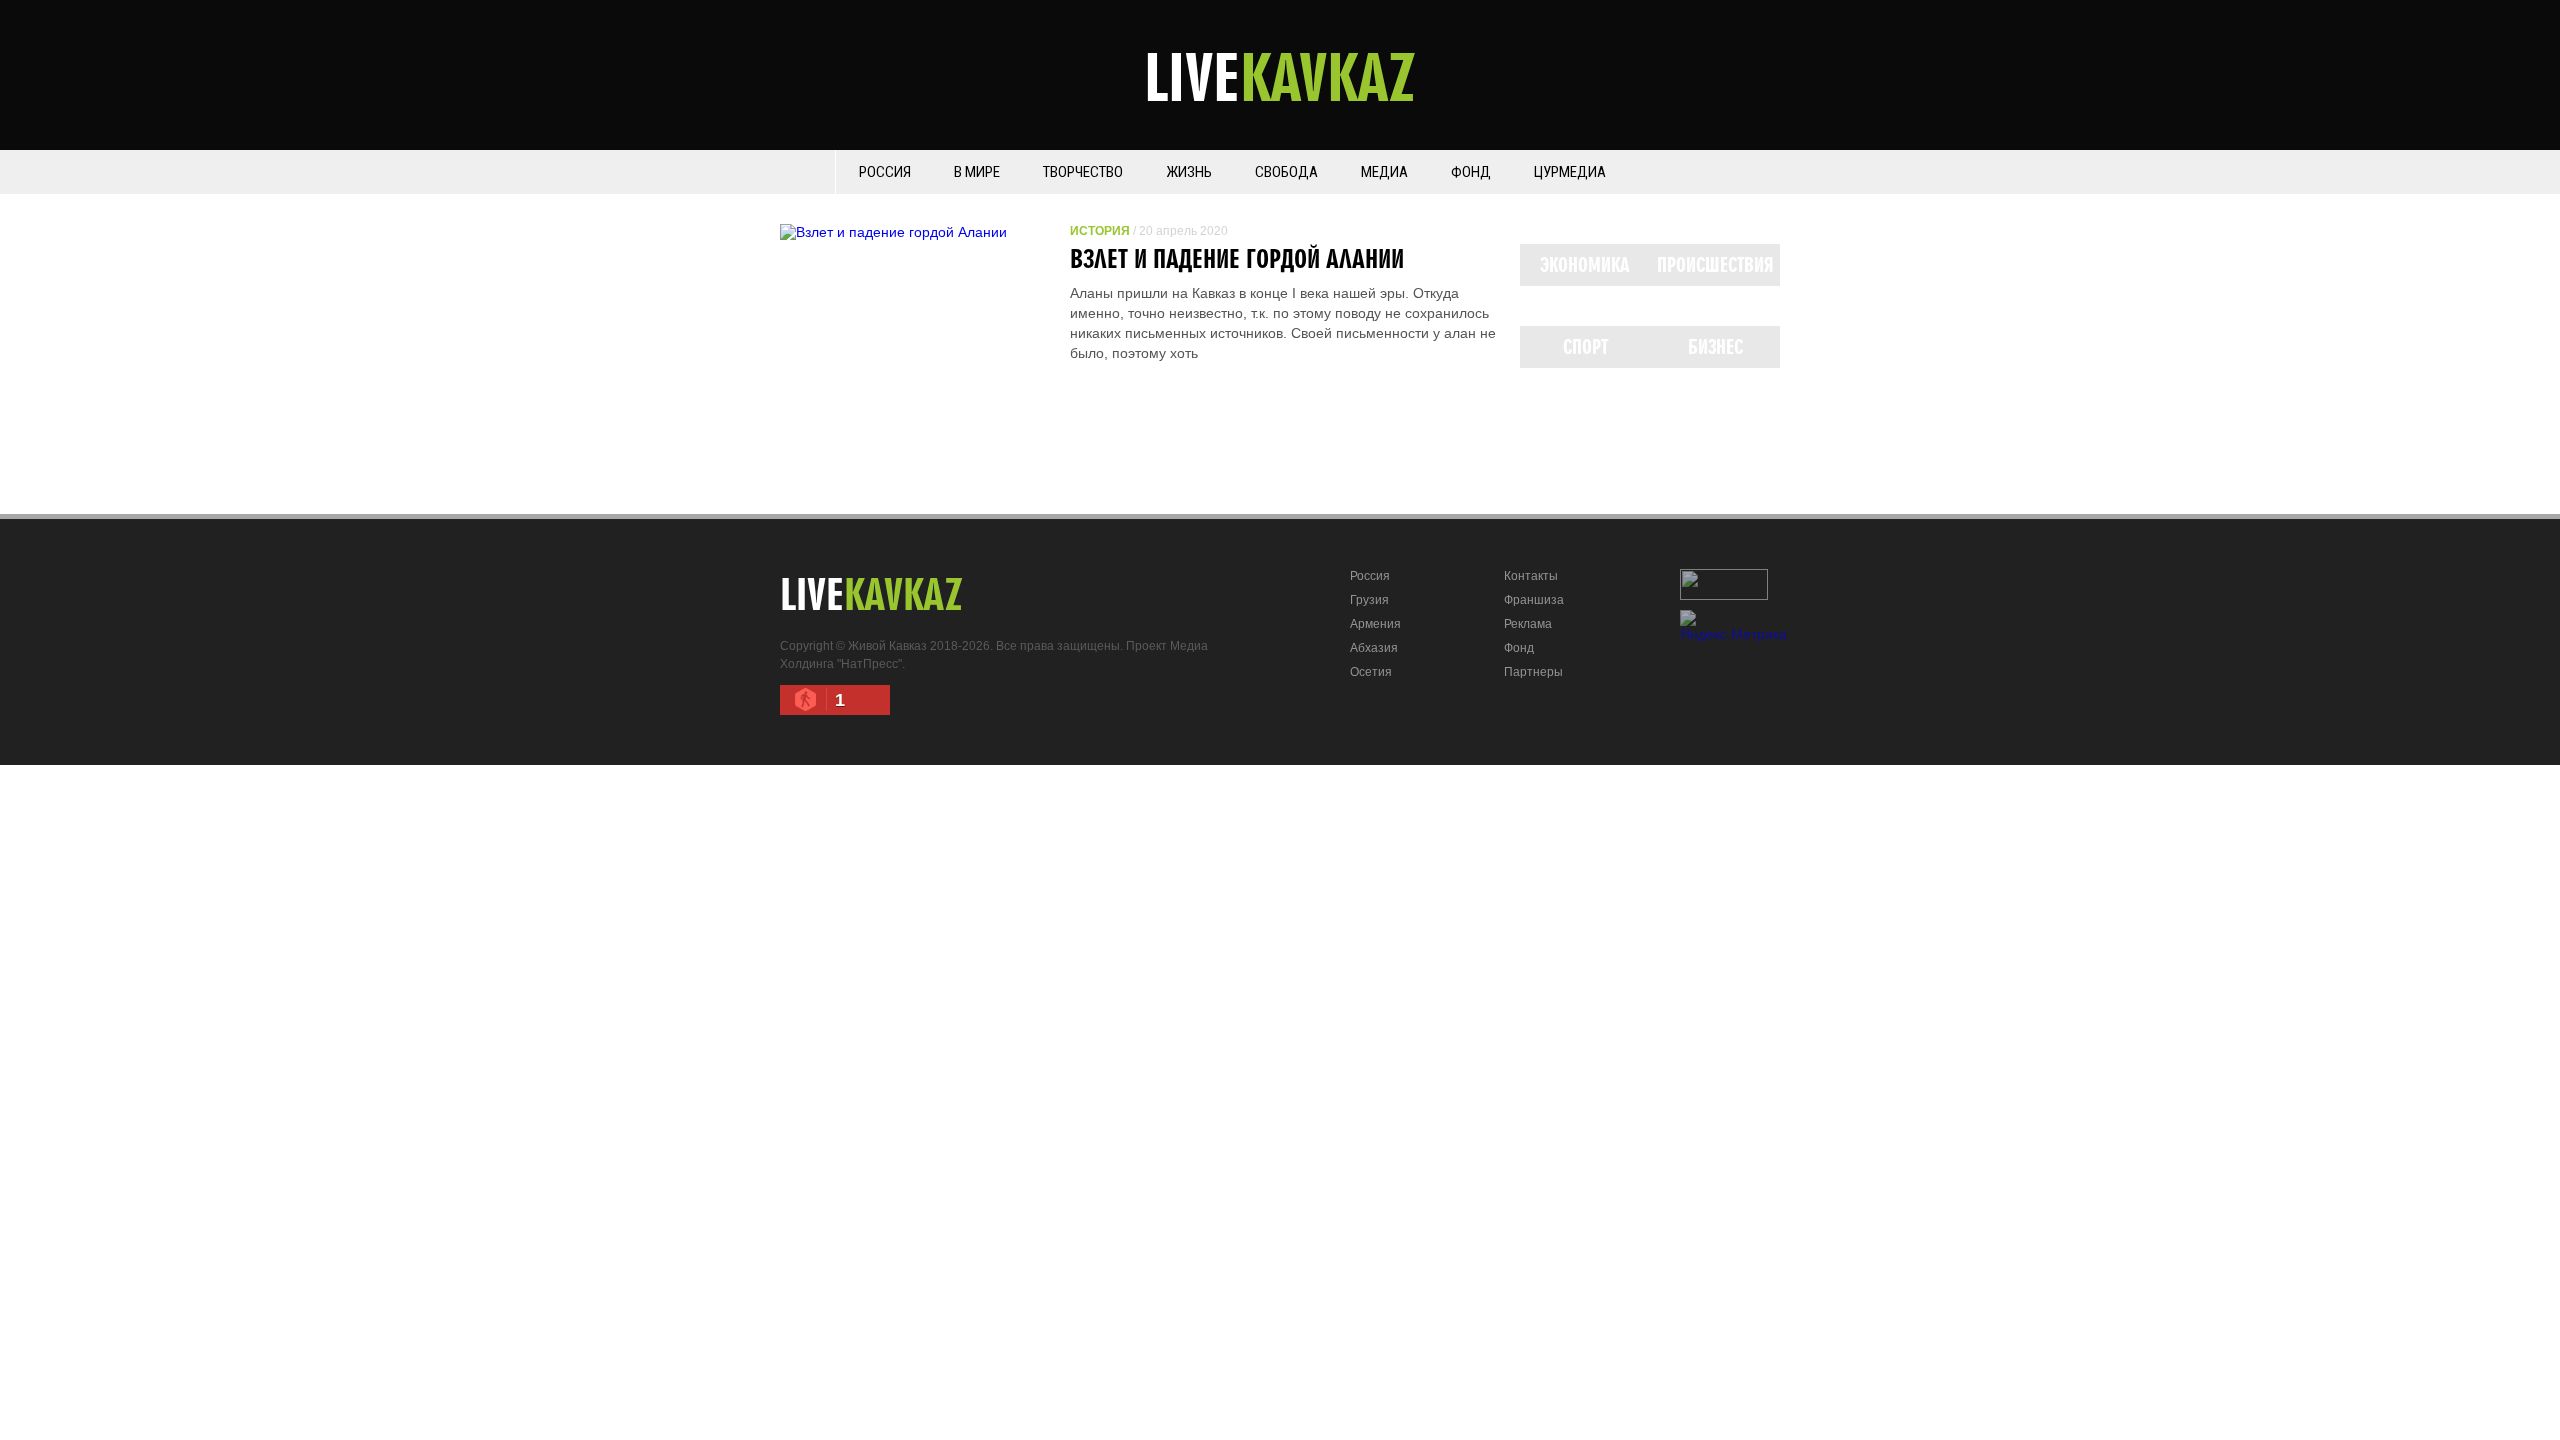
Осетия (1371, 672)
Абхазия (1374, 648)
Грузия (1369, 600)
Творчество (1083, 172)
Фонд (1471, 172)
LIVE (1280, 76)
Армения (1375, 624)
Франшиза (1534, 600)
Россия (885, 172)
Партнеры (1533, 672)
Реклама (1528, 624)
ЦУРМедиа (1570, 172)
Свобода (1286, 172)
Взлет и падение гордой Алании (1237, 258)
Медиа (1384, 172)
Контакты (1531, 576)
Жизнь (1189, 172)
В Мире (977, 172)
